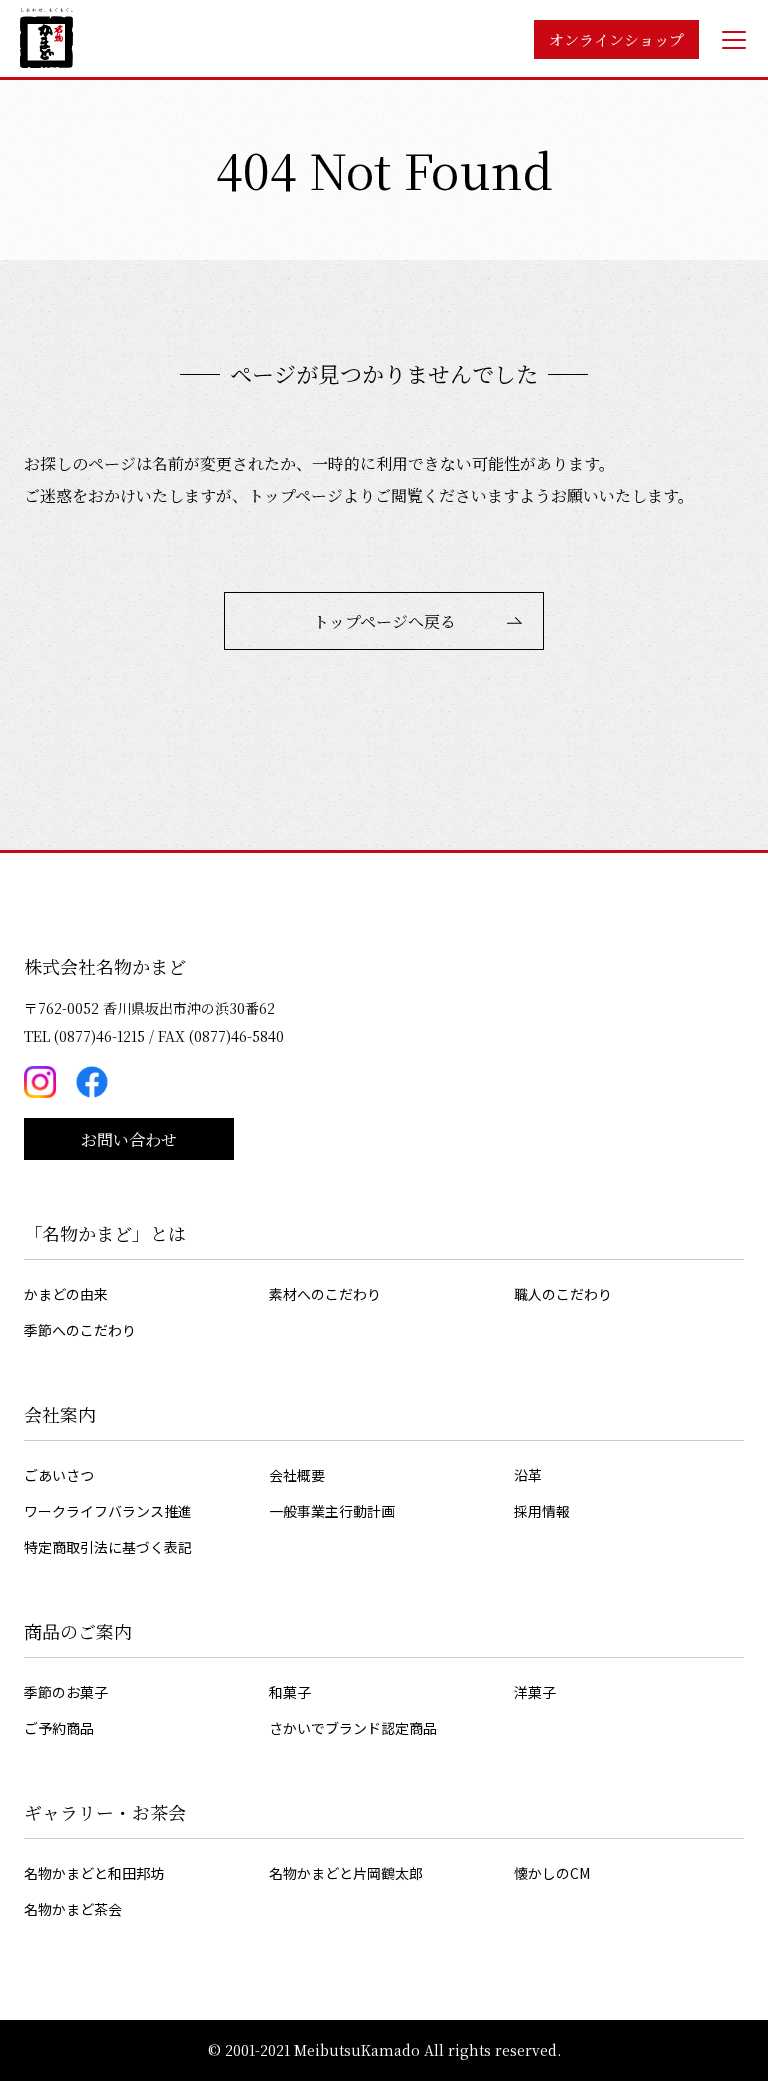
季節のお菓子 (66, 1692)
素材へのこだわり (325, 1294)
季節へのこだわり (80, 1330)
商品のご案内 (78, 1631)
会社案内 (60, 1414)
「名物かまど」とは (105, 1233)
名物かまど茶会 (73, 1909)
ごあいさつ (59, 1475)
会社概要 (297, 1475)
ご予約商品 (59, 1728)
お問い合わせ (129, 1139)
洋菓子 (535, 1692)
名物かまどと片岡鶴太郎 (346, 1873)
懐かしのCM (552, 1873)
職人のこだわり (563, 1294)
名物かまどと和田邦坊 (94, 1873)
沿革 (528, 1475)
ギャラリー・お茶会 (105, 1812)
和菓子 (290, 1692)
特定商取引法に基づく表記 (108, 1547)
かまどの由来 (66, 1294)
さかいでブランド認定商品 (353, 1728)
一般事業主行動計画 (332, 1511)
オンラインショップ (616, 39)
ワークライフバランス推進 (108, 1511)
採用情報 (542, 1511)
